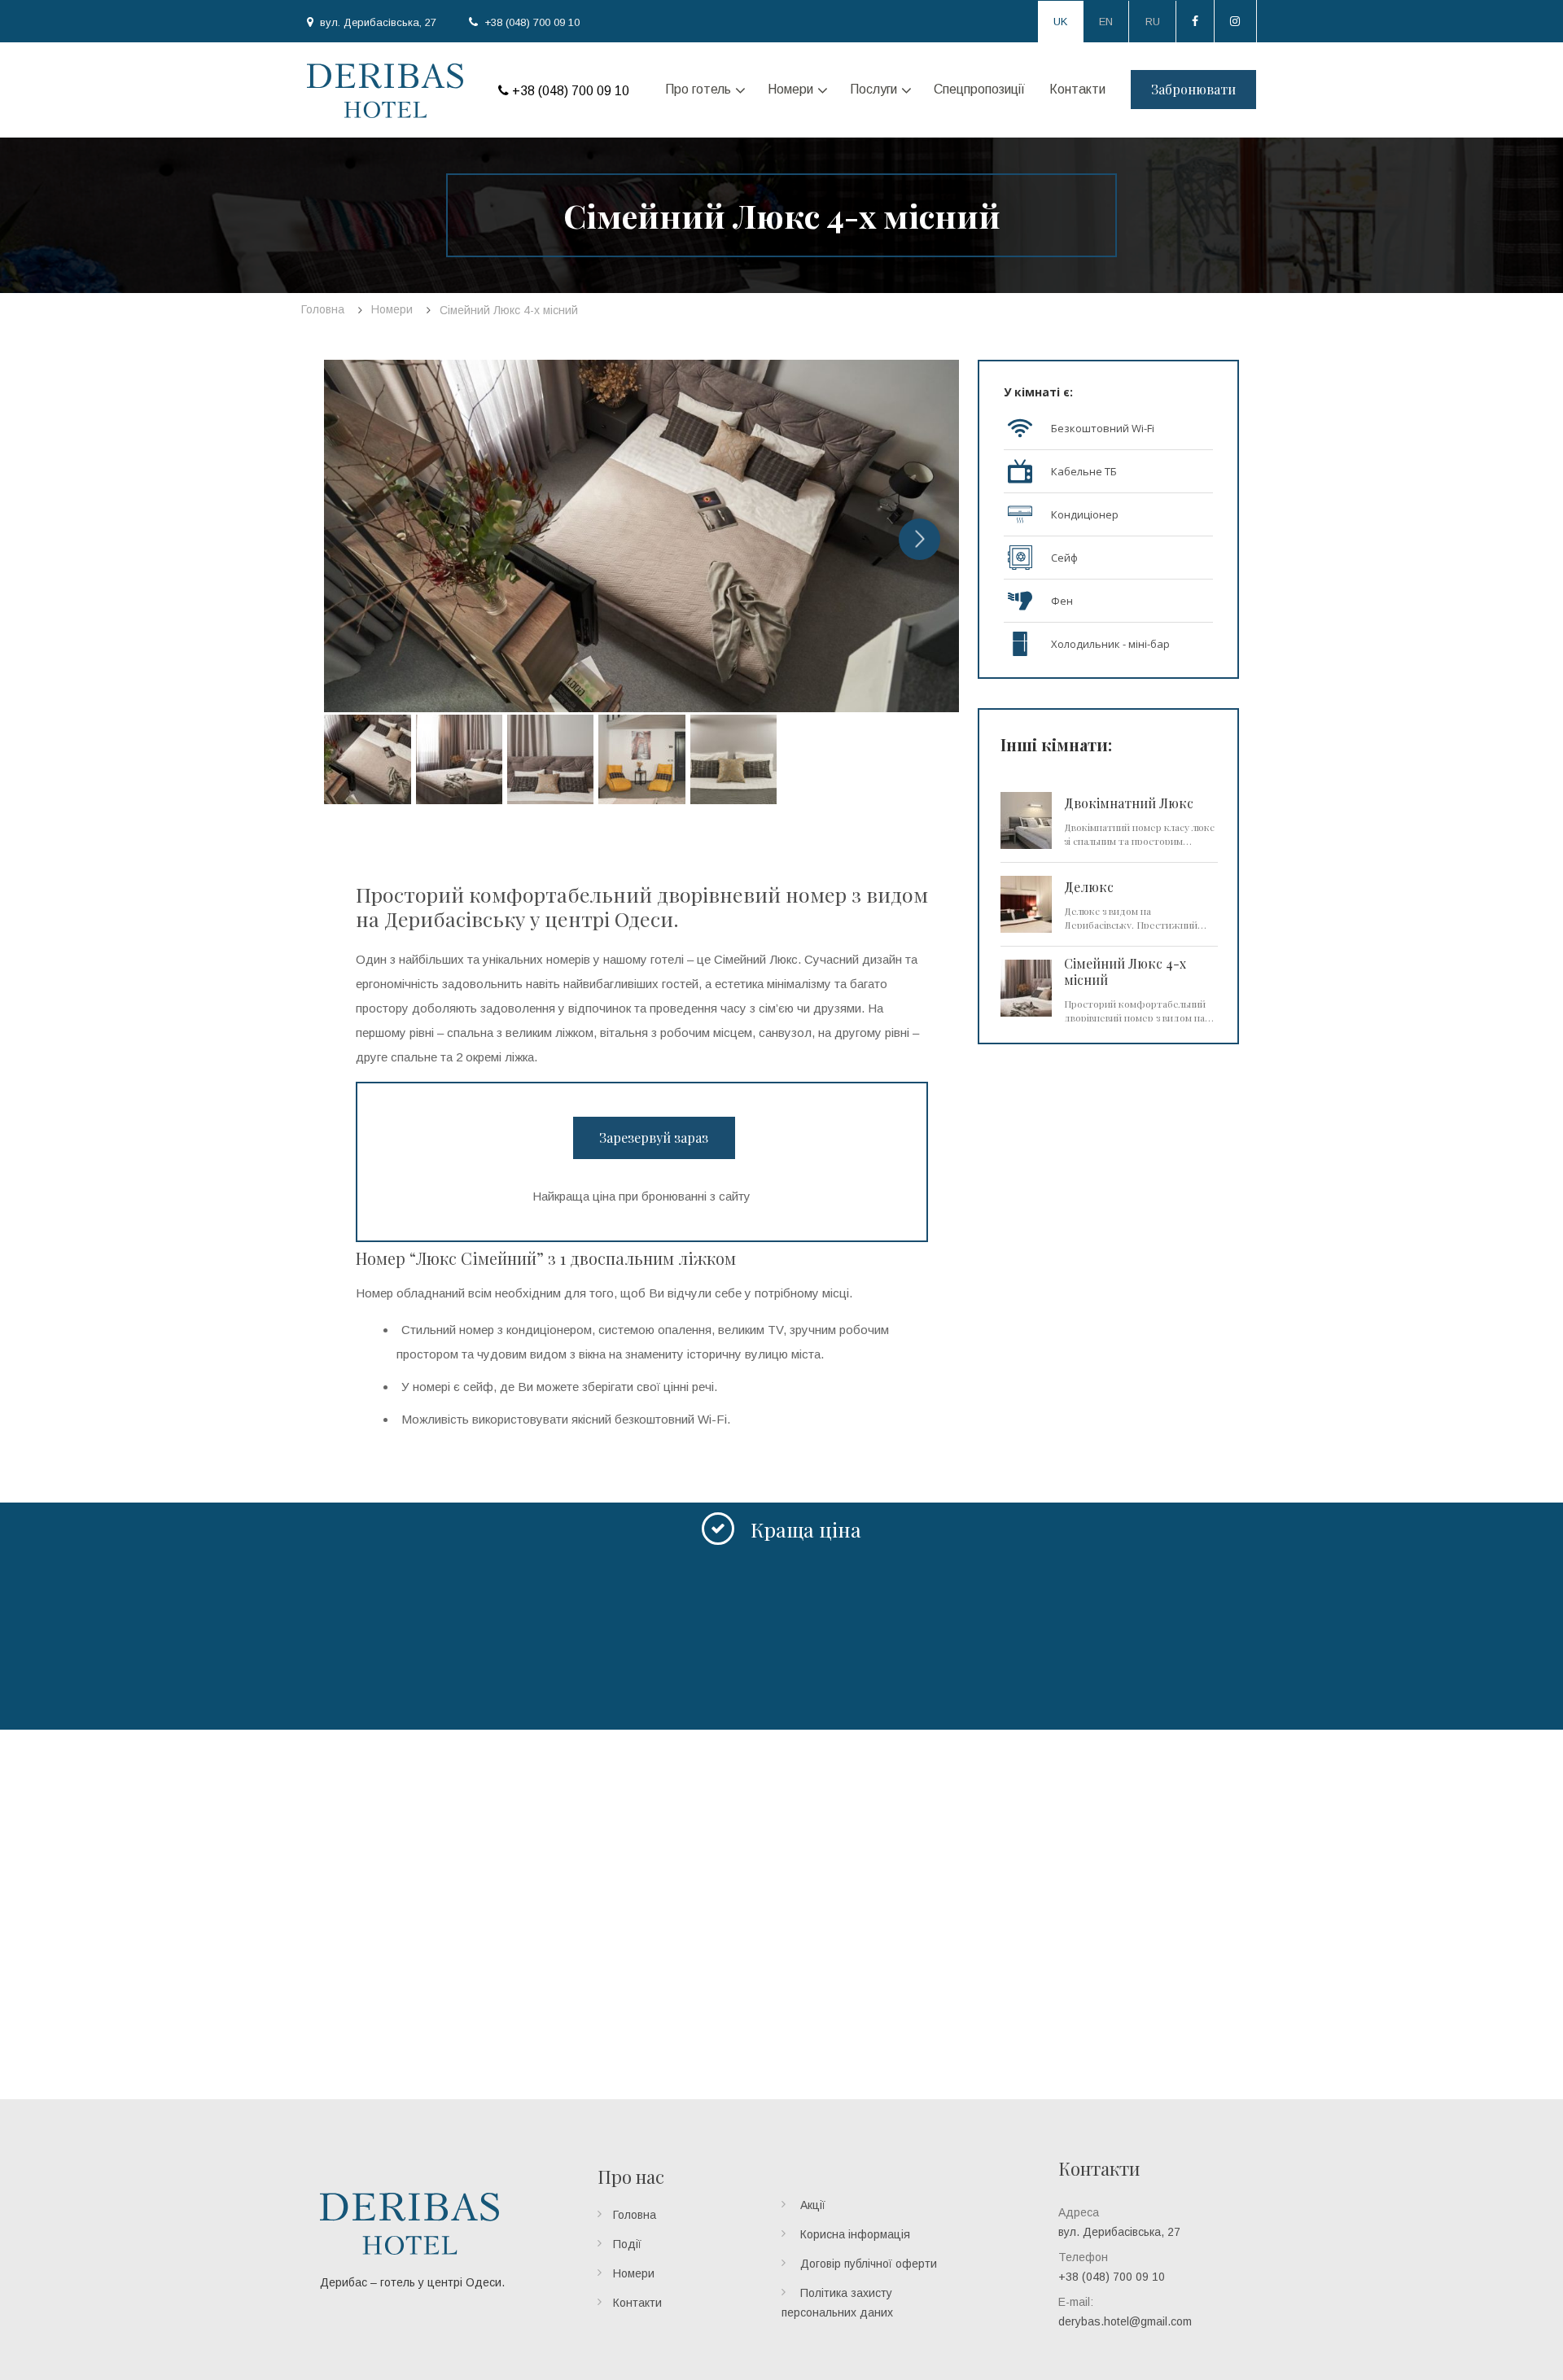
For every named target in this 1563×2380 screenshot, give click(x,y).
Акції (813, 2205)
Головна (635, 2215)
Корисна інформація (855, 2234)
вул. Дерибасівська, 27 (378, 22)
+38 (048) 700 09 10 (532, 22)
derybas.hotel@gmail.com (1125, 2321)
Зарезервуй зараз (654, 1137)
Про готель (698, 89)
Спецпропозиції (979, 89)
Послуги (873, 89)
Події (627, 2244)
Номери (790, 89)
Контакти (1077, 89)
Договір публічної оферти (869, 2264)
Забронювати (1193, 89)
